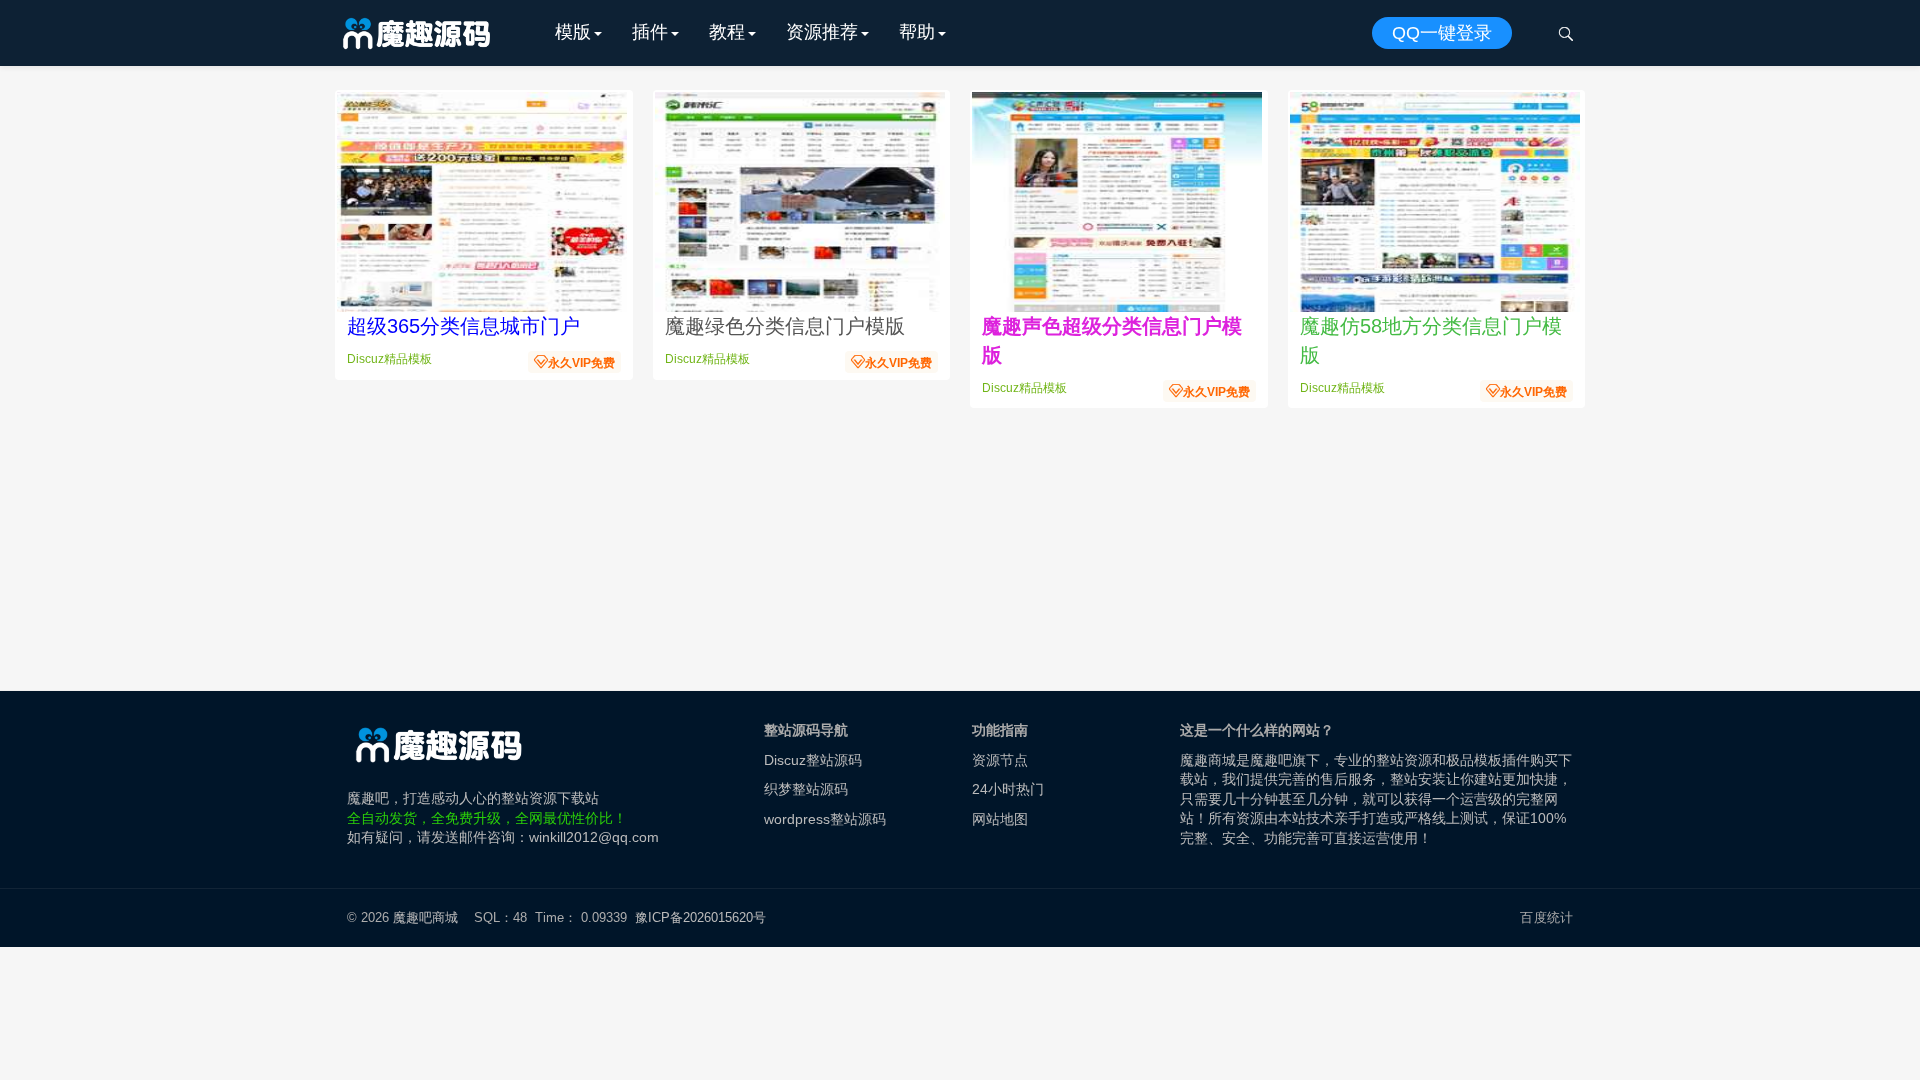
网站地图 (1000, 819)
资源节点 (1000, 760)
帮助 (917, 32)
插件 (650, 32)
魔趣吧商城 (425, 917)
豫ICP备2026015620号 (704, 917)
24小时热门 (1008, 789)
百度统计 (1546, 917)
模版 (573, 32)
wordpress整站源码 (825, 819)
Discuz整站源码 (813, 760)
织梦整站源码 (806, 789)
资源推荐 (822, 32)
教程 (727, 32)
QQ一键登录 (1442, 33)
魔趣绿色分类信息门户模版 (785, 326)
